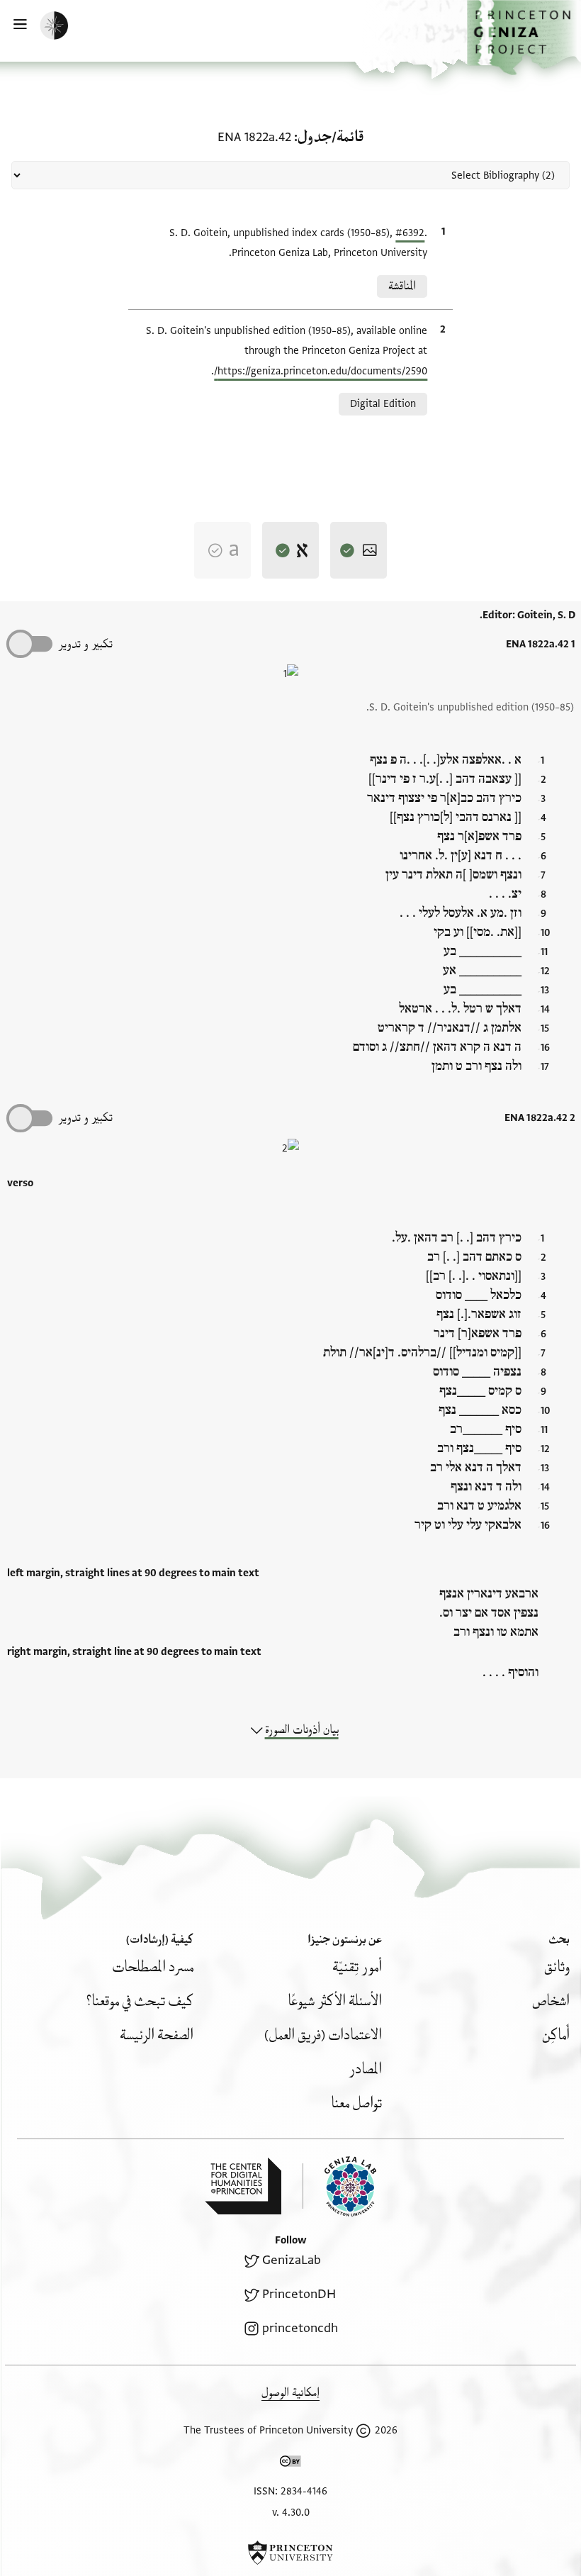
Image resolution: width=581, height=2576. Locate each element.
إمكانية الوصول (290, 2393)
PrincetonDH (299, 2294)
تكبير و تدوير (85, 644)
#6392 (410, 233)
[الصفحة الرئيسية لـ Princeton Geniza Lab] (339, 2186)
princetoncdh (300, 2328)
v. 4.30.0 (291, 2513)
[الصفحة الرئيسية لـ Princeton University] (290, 2553)
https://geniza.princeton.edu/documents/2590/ (321, 371)
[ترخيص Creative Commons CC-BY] (290, 2464)
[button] (524, 38)
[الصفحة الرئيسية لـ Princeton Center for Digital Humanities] (243, 2186)
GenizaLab (292, 2260)
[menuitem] (557, 1967)
